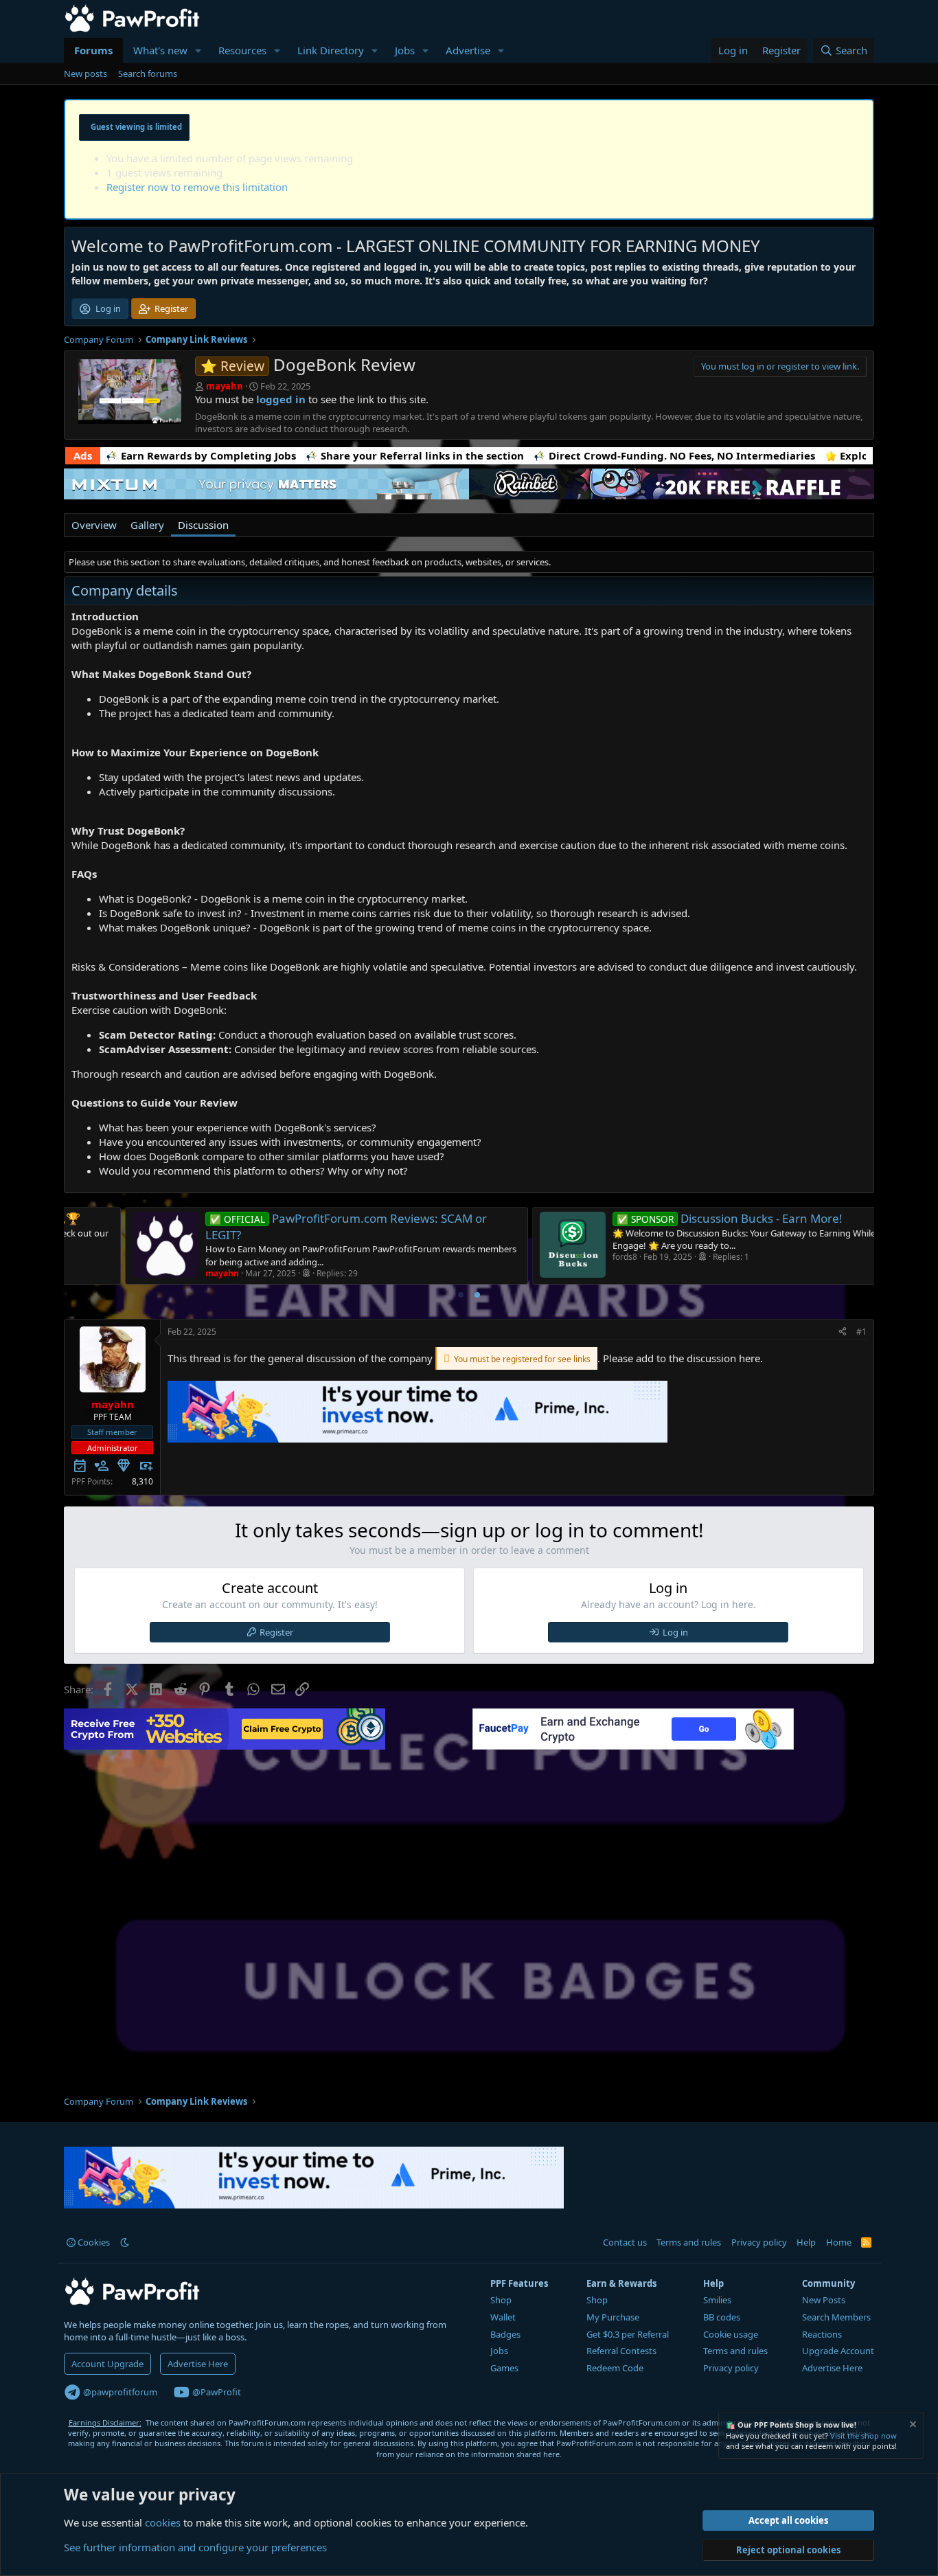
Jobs (405, 50)
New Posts (824, 2300)
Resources (242, 50)
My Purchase (613, 2317)
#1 (861, 1332)
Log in (675, 1632)
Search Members (836, 2317)
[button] (198, 50)
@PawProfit (216, 2392)
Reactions (822, 2334)
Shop (501, 2300)
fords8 (566, 1257)
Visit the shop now (863, 2436)
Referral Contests (621, 2351)
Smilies (717, 2300)
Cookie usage (731, 2334)
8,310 (142, 1481)
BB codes (722, 2317)
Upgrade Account (838, 2351)
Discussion (203, 525)
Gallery (147, 525)
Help (806, 2242)
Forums (93, 50)
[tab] (461, 1295)
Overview (94, 525)
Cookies (93, 2242)
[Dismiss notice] (912, 2426)
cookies (163, 2522)
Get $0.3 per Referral (628, 2334)
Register (276, 1632)
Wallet (503, 2317)
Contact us (625, 2242)
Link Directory (331, 50)
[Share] (843, 1332)
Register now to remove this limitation (197, 187)
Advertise (468, 50)
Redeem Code (615, 2368)
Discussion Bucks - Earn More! (671, 1218)
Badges (505, 2334)
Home (839, 2242)
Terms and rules (689, 2242)
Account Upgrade (107, 2364)
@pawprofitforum (119, 2392)
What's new (160, 50)
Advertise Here (198, 2364)
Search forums (148, 74)
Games (504, 2368)
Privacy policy (759, 2242)
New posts (85, 74)
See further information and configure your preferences (195, 2547)
